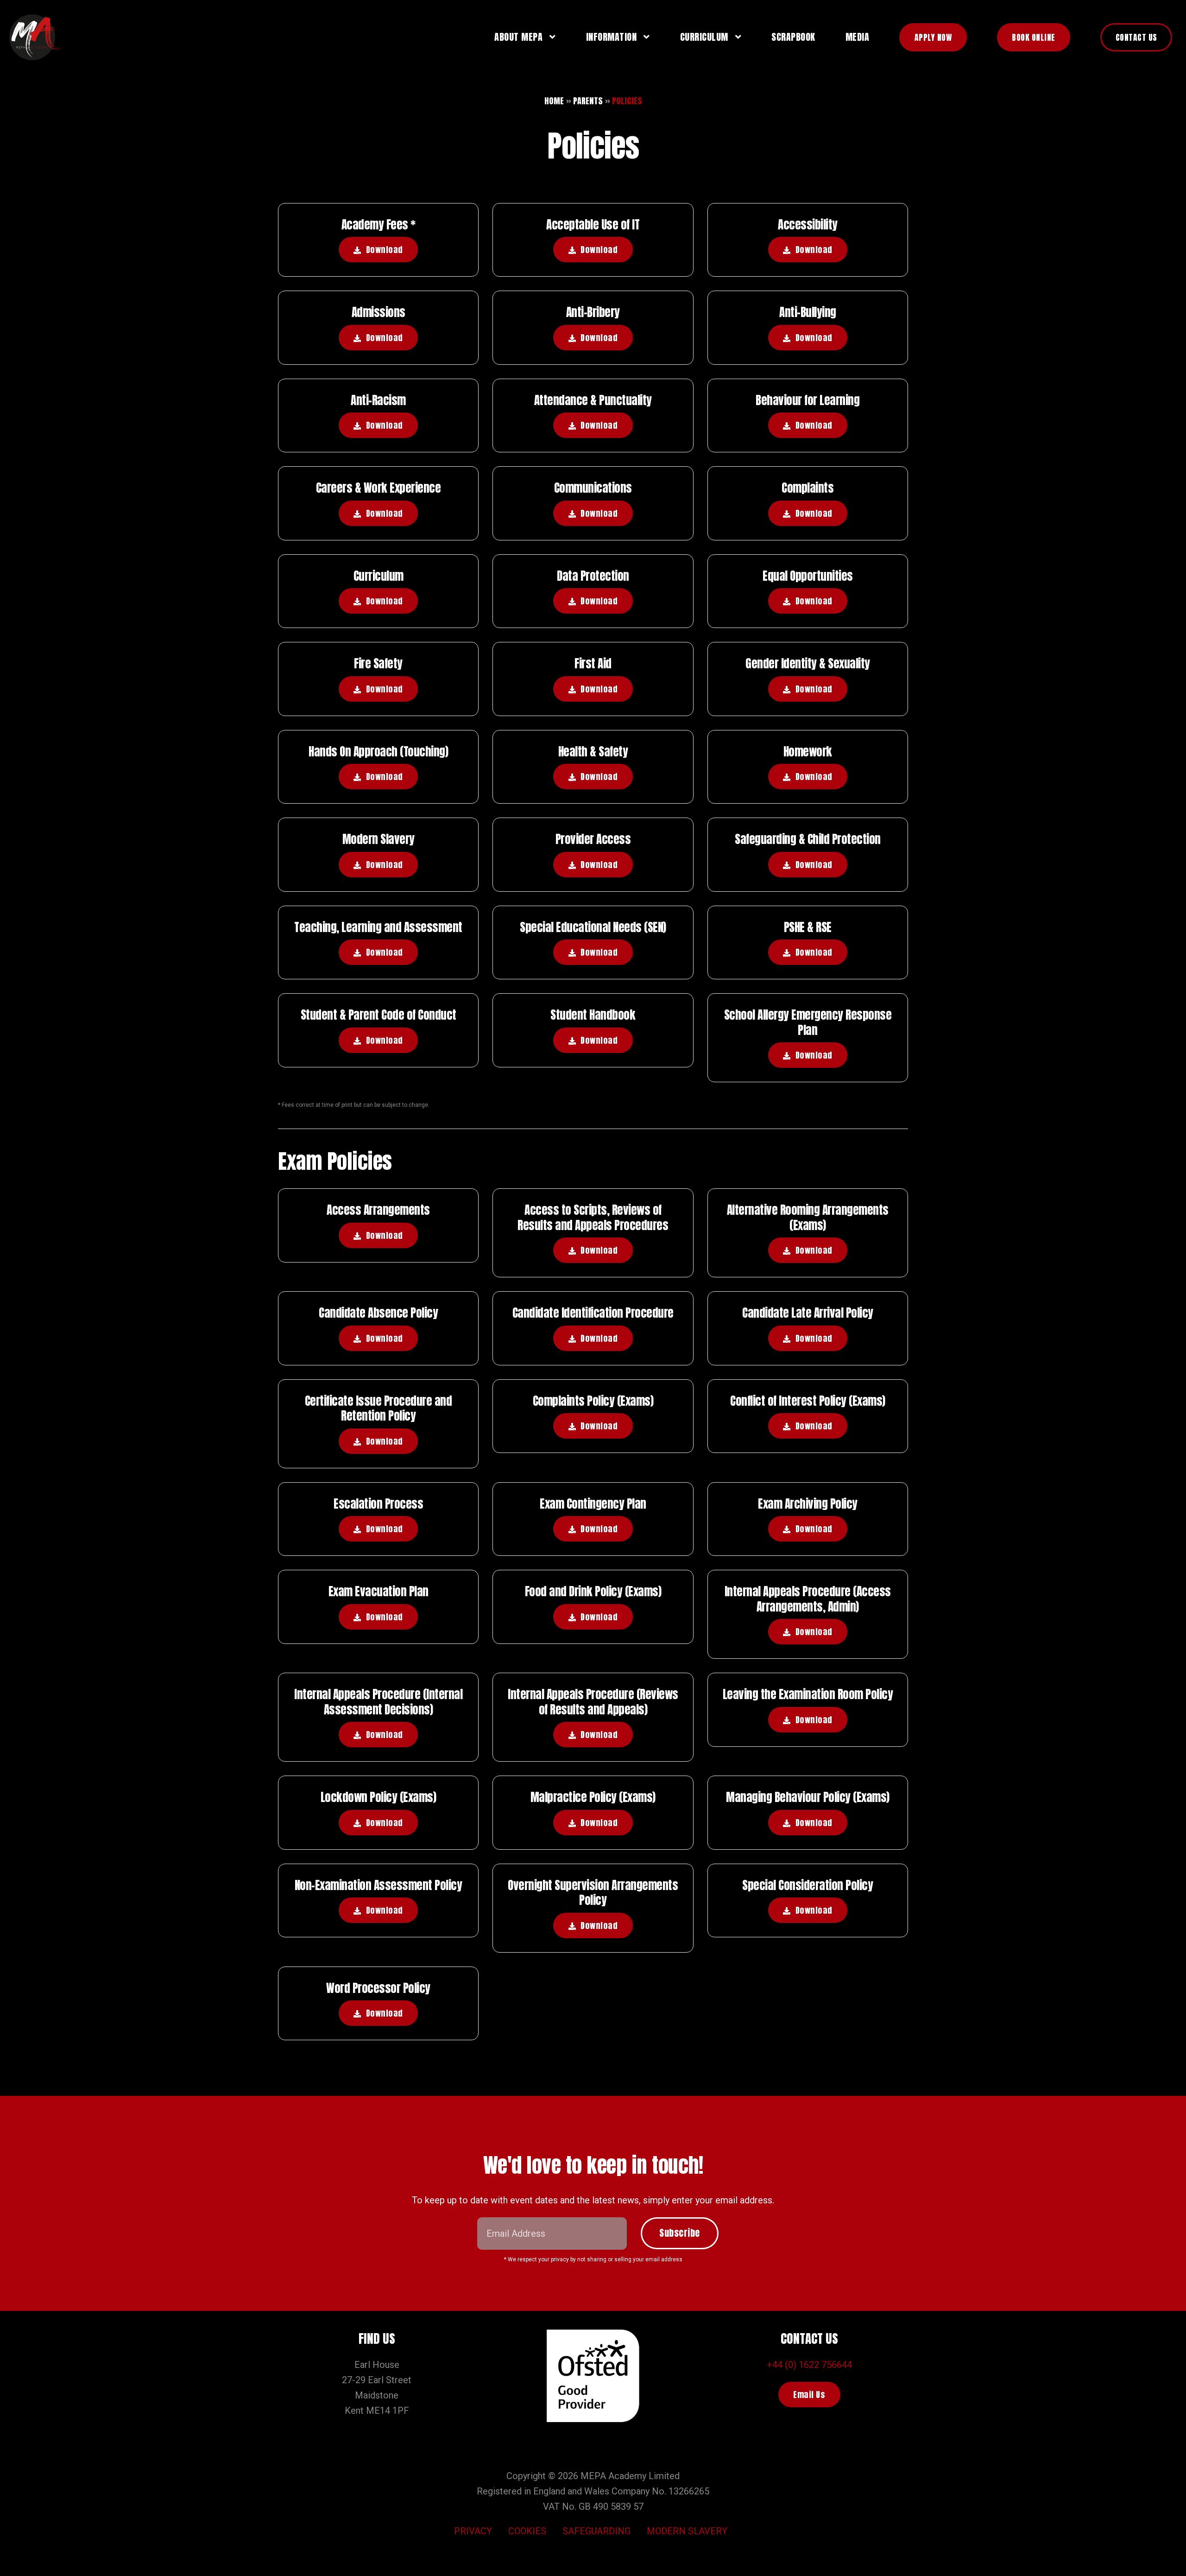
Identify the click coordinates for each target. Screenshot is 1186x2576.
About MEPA (518, 37)
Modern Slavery (687, 2531)
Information (612, 37)
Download (385, 250)
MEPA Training (37, 37)
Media (858, 37)
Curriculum (704, 37)
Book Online (1034, 37)
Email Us (809, 2395)
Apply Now (933, 37)
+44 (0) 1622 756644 (809, 2365)
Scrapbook (793, 37)
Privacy (473, 2531)
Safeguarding (596, 2531)
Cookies (527, 2531)
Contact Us (1136, 37)
